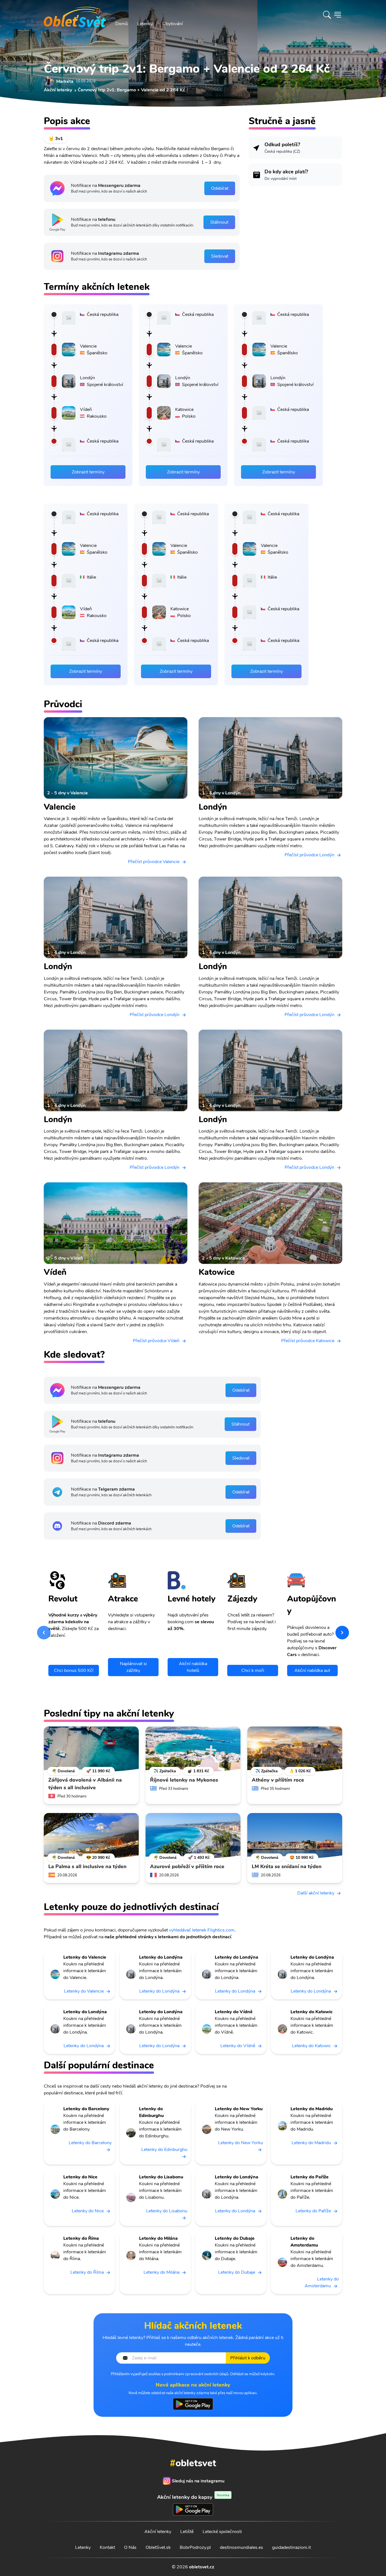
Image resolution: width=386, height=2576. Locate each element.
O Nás (130, 2547)
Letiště (187, 2532)
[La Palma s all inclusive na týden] (91, 1836)
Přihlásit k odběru (248, 2358)
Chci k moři (253, 1670)
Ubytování (173, 24)
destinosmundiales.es (241, 2547)
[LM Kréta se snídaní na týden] (295, 1836)
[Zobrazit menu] (338, 15)
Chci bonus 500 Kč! (74, 1670)
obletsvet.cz (202, 2567)
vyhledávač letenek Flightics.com (202, 1930)
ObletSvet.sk (158, 2547)
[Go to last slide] (44, 1633)
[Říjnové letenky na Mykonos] (193, 1749)
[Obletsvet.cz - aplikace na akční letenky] (193, 2404)
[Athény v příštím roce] (295, 1749)
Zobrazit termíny (88, 472)
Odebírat (220, 188)
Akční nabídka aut (312, 1670)
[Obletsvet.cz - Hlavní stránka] (75, 15)
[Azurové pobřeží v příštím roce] (193, 1836)
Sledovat (220, 256)
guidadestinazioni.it (291, 2547)
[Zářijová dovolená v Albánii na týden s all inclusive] (91, 1749)
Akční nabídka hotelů (193, 1667)
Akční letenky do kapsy (193, 2497)
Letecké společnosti (222, 2532)
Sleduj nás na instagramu (198, 2481)
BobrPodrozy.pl (195, 2547)
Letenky (145, 24)
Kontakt (107, 2547)
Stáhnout (219, 222)
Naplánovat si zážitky (133, 1667)
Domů (122, 24)
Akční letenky (158, 2532)
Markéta (65, 81)
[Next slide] (342, 1633)
